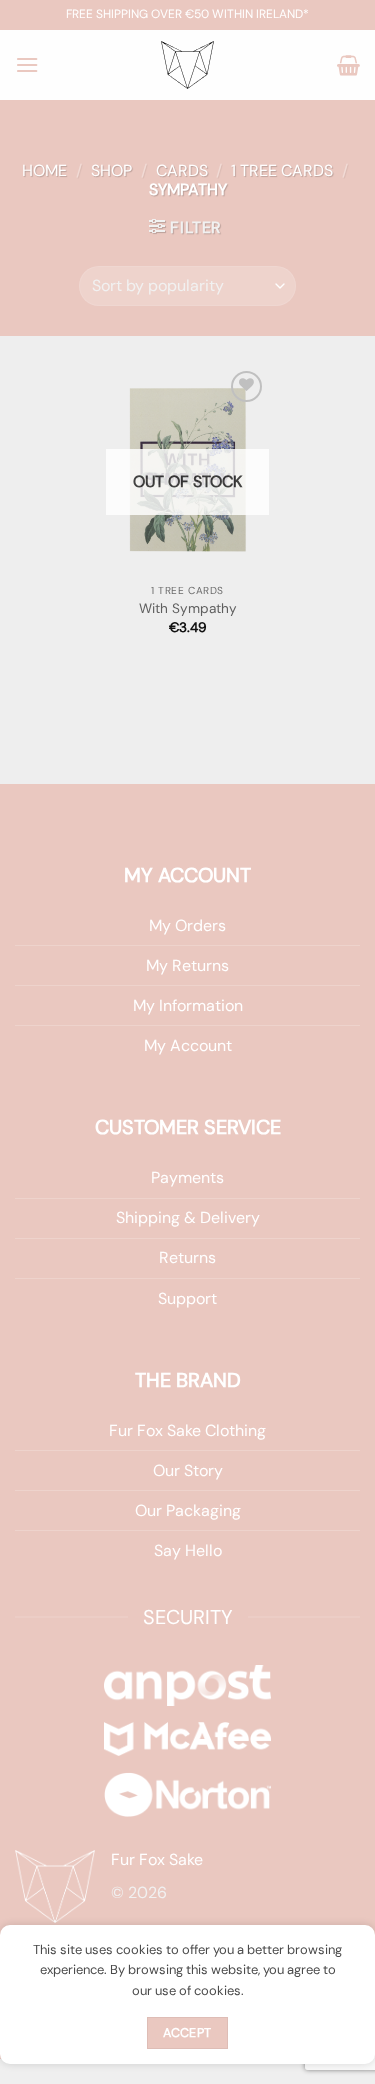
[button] (27, 64)
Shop (111, 170)
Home (44, 170)
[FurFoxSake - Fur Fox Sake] (188, 65)
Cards (182, 170)
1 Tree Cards (282, 170)
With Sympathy (188, 608)
